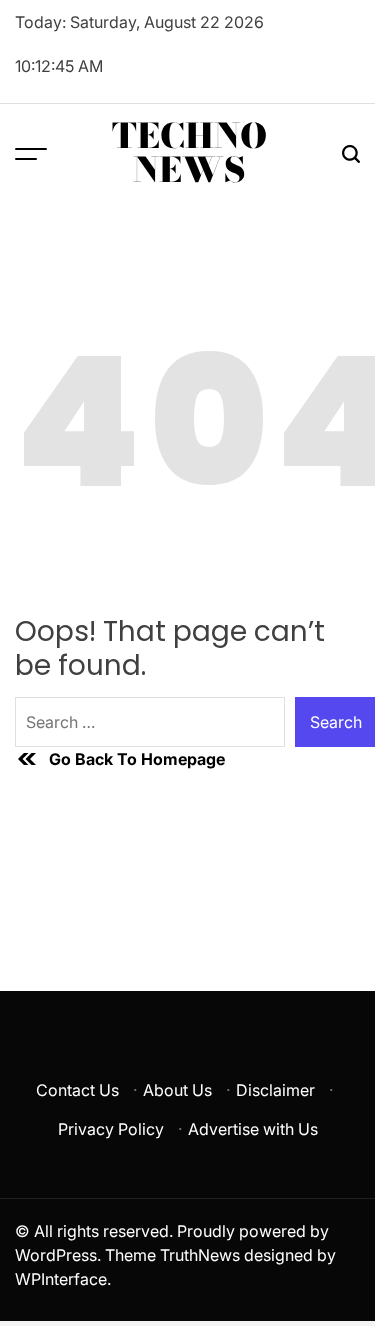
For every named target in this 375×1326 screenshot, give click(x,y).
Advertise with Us (253, 1129)
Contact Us (77, 1090)
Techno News (189, 153)
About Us (177, 1090)
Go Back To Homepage (137, 759)
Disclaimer (275, 1090)
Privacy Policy (111, 1129)
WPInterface (61, 1279)
